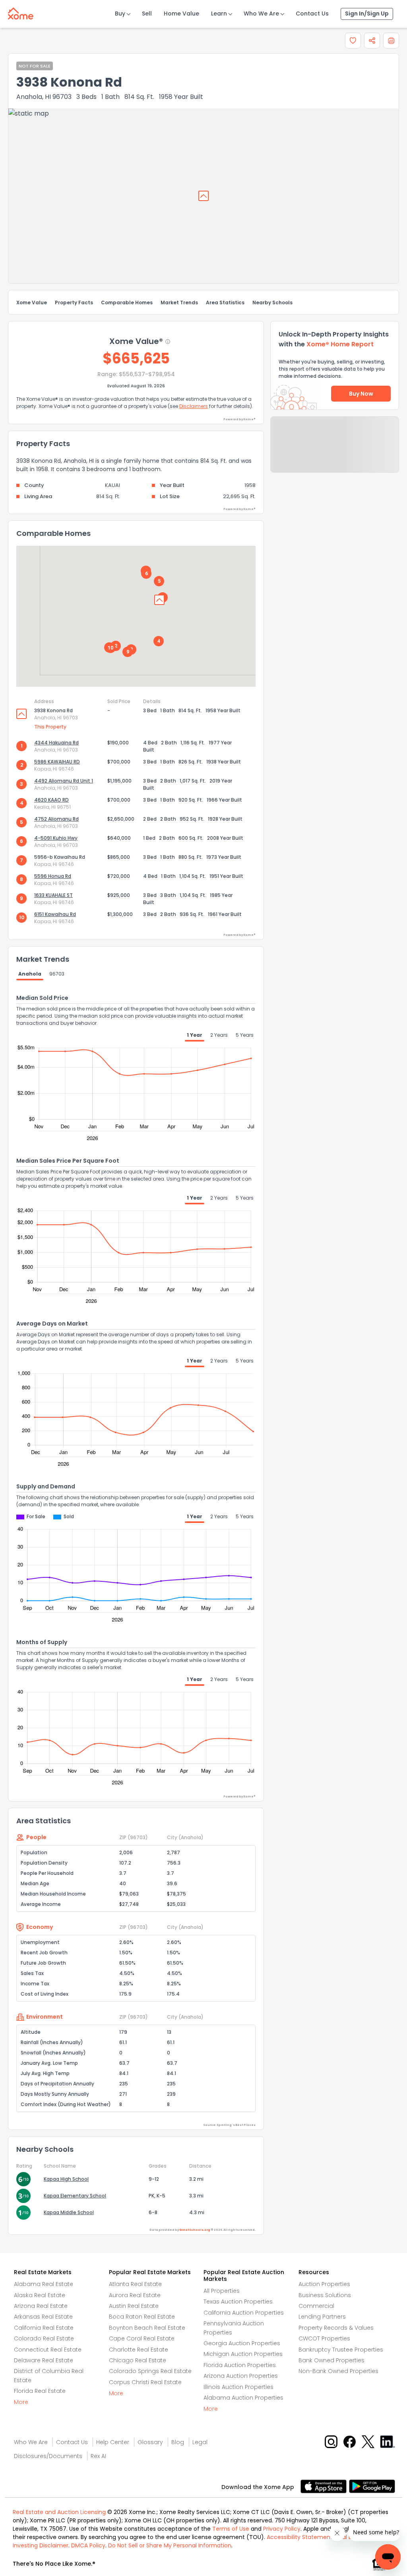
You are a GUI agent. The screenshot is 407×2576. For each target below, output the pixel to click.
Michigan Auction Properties (243, 2354)
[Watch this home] (353, 41)
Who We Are (261, 14)
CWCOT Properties (324, 2338)
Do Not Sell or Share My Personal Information (170, 2545)
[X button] (369, 2442)
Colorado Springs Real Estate (150, 2371)
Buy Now (361, 394)
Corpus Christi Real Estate (145, 2382)
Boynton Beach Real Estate (147, 2328)
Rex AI (98, 2456)
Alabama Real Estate (44, 2284)
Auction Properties (324, 2284)
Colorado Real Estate (44, 2338)
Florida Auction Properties (240, 2365)
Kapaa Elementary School (75, 2196)
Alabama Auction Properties (243, 2398)
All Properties (222, 2291)
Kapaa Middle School (69, 2212)
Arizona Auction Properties (241, 2376)
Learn (219, 14)
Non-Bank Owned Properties (338, 2371)
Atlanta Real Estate (135, 2284)
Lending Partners (322, 2317)
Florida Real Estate (40, 2391)
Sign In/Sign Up (367, 14)
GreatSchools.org (195, 2230)
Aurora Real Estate (135, 2295)
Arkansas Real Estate (43, 2317)
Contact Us (312, 14)
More (21, 2402)
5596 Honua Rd (53, 876)
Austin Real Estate (134, 2306)
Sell (147, 14)
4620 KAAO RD (51, 800)
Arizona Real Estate (41, 2306)
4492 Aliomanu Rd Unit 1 (64, 781)
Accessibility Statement (300, 2537)
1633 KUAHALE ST (53, 895)
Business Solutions (325, 2295)
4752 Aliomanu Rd (56, 819)
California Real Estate (44, 2328)
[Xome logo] (21, 12)
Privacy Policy (282, 2529)
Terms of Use (231, 2529)
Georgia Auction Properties (242, 2343)
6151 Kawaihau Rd (55, 914)
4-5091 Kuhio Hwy (56, 838)
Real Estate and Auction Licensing (59, 2512)
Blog (178, 2442)
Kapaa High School (66, 2179)
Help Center (113, 2442)
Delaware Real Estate (44, 2360)
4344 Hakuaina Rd (56, 743)
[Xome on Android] (372, 2486)
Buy (120, 14)
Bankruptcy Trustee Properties (341, 2350)
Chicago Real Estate (138, 2360)
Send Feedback (335, 452)
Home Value (181, 14)
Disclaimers (194, 406)
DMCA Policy (88, 2545)
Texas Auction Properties (238, 2302)
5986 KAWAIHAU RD (57, 762)
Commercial (316, 2306)
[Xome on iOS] (325, 2486)
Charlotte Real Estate (139, 2350)
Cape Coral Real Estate (142, 2338)
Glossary (150, 2442)
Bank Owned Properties (331, 2360)
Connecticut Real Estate (48, 2350)
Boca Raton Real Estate (142, 2317)
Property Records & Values (336, 2328)
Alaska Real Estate (40, 2295)
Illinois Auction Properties (238, 2387)
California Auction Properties (244, 2313)
